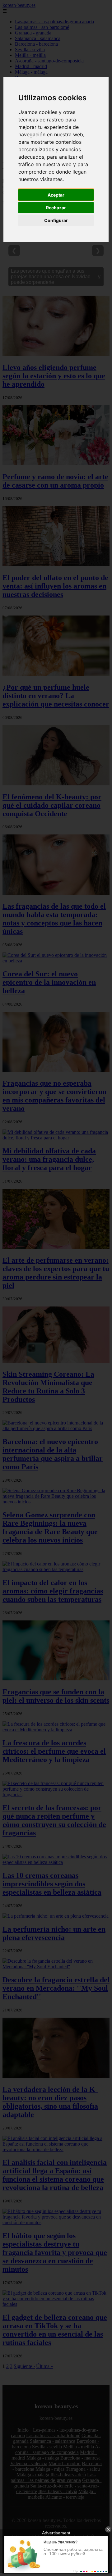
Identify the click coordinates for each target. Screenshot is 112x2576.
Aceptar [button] (56, 195)
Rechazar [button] (56, 208)
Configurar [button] (56, 220)
